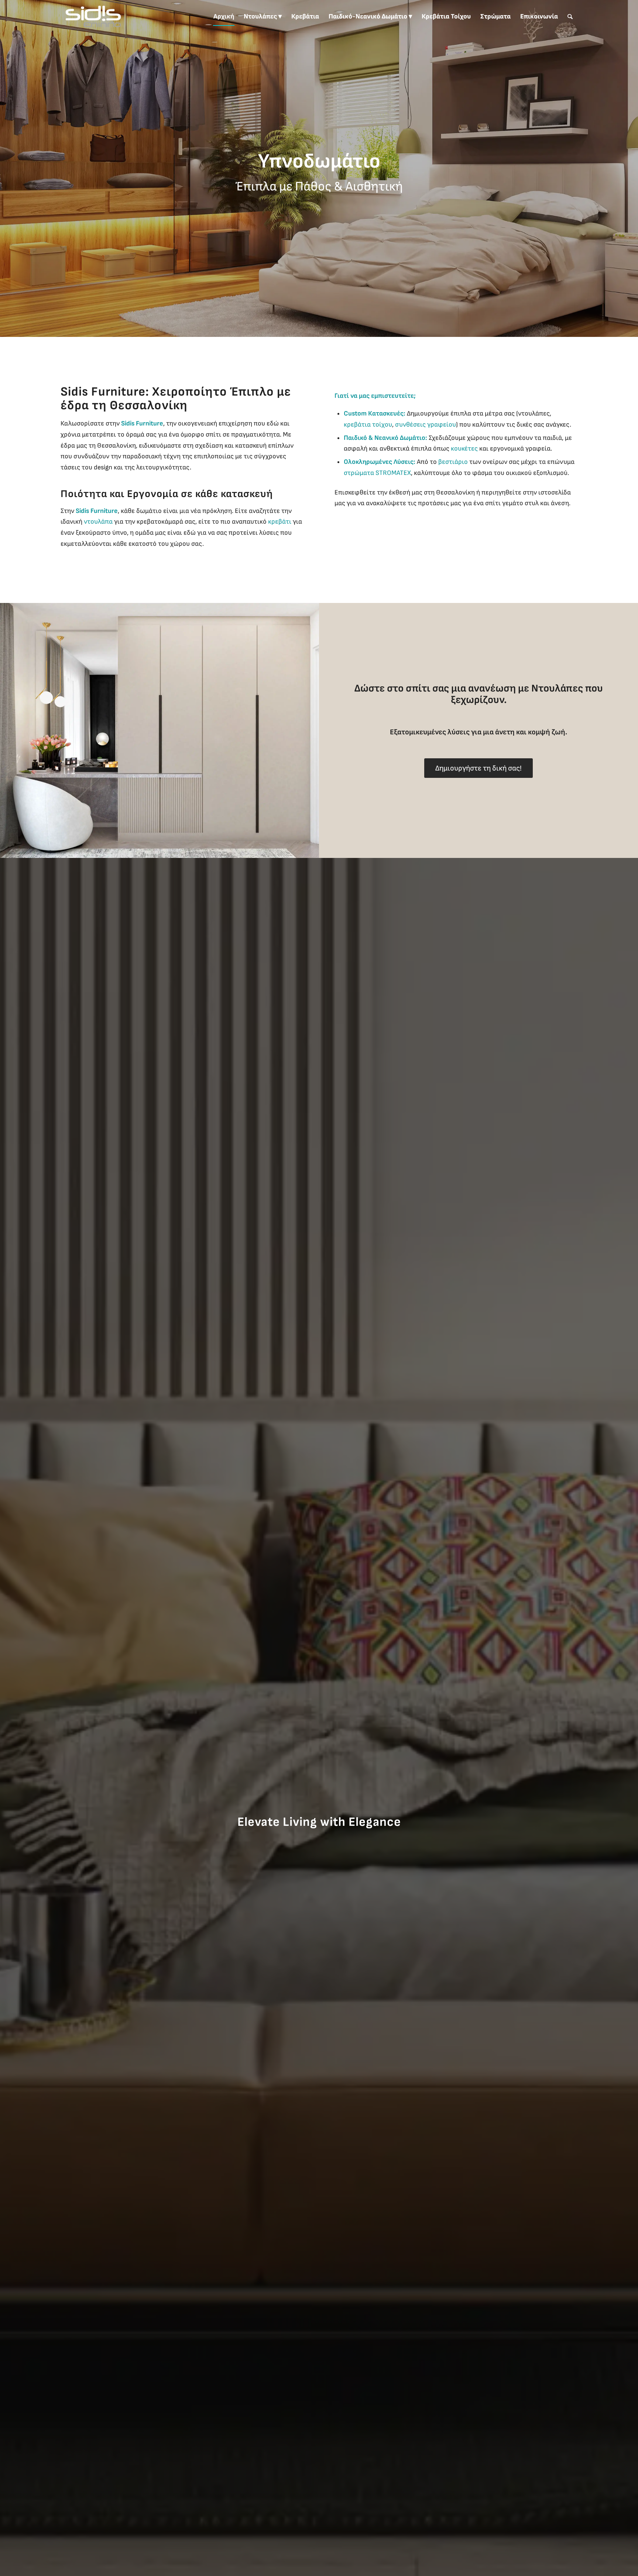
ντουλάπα (98, 522)
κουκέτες (464, 449)
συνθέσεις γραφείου (426, 425)
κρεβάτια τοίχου (368, 425)
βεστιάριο (453, 462)
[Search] (570, 17)
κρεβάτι (280, 522)
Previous (6, 169)
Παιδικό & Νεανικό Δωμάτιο (385, 438)
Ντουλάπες (557, 688)
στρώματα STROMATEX (377, 473)
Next (632, 169)
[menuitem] (224, 17)
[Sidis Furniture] (93, 17)
